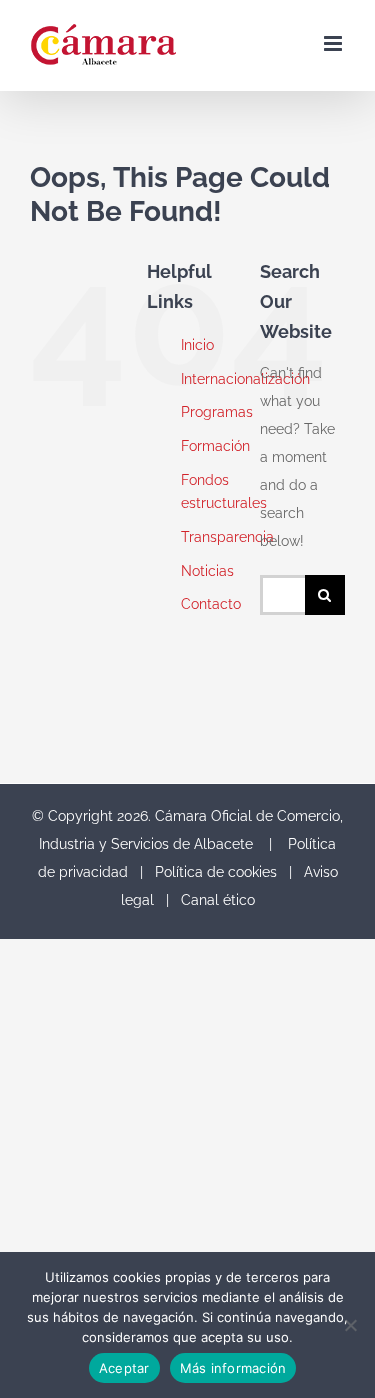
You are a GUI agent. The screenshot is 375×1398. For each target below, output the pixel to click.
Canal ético (218, 900)
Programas (217, 412)
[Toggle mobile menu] (334, 43)
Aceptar (124, 1368)
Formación (215, 446)
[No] (350, 1325)
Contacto (211, 604)
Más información (233, 1368)
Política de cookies (216, 872)
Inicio (197, 345)
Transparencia (227, 537)
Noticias (207, 571)
